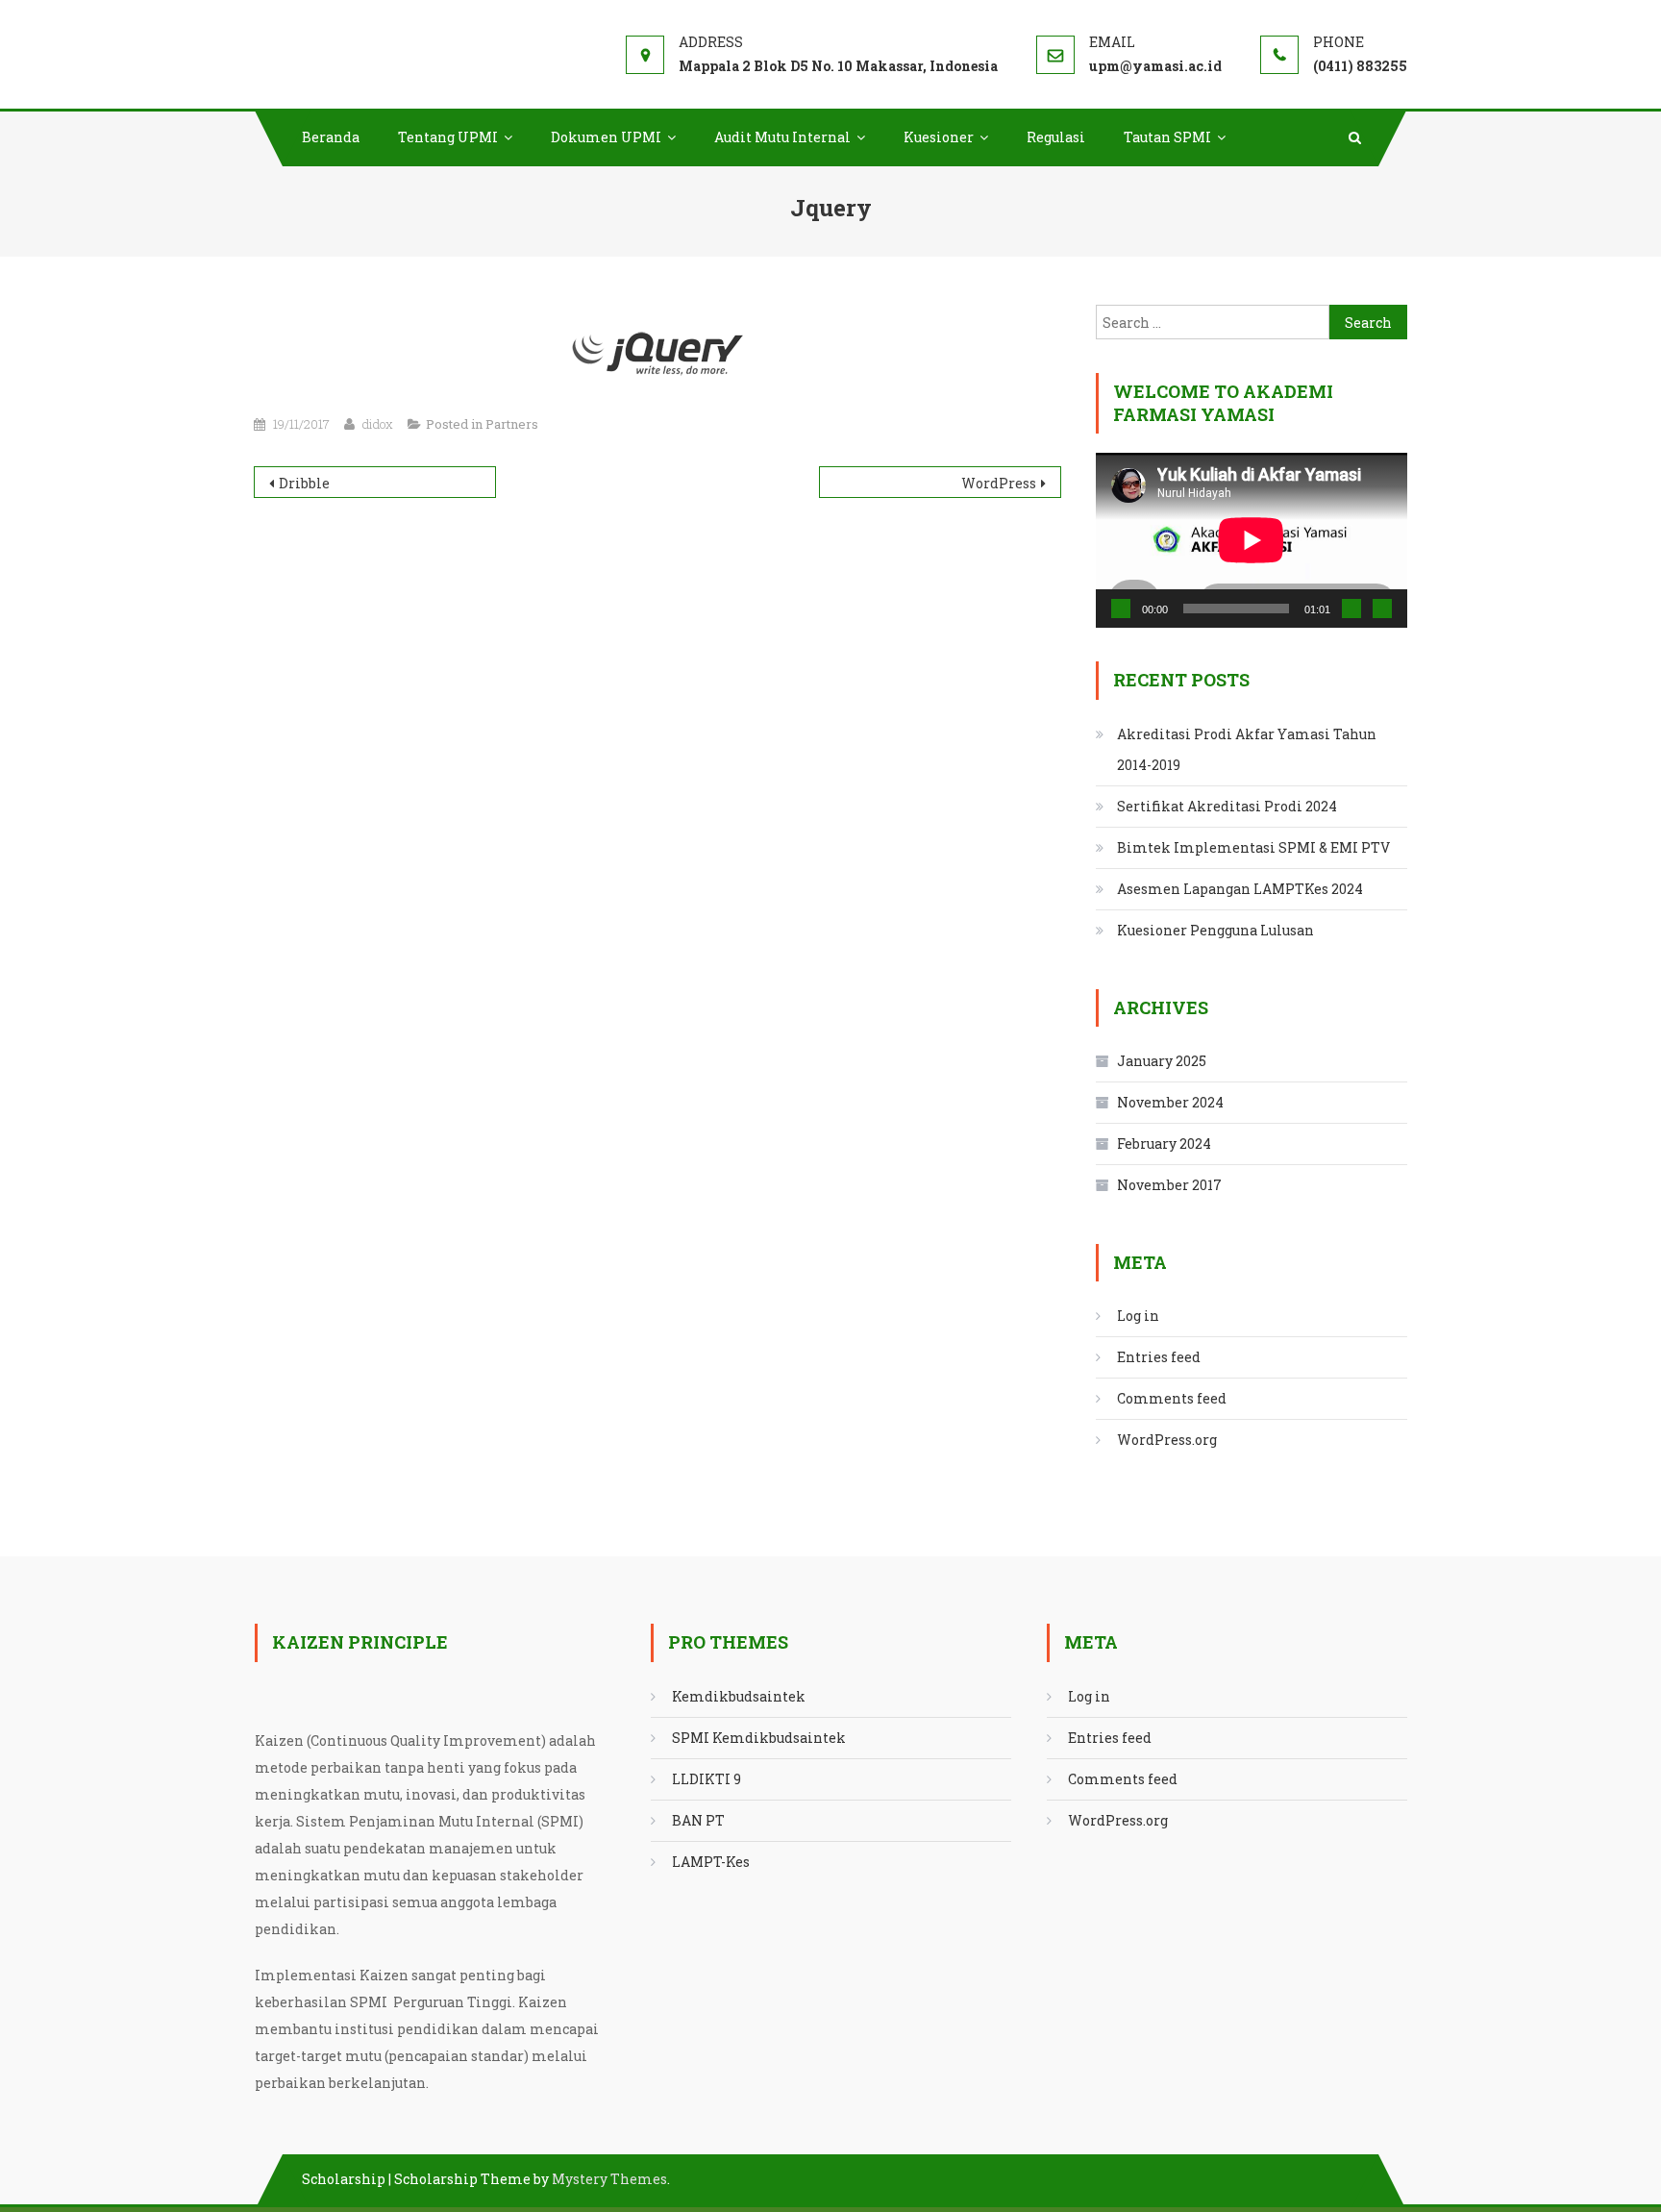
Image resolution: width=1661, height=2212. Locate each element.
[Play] (1121, 609)
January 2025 (1162, 1061)
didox (378, 424)
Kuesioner (939, 137)
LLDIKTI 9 (707, 1779)
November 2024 (1170, 1102)
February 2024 (1164, 1143)
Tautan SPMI (1167, 137)
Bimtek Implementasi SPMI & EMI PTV (1253, 847)
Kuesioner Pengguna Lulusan (1215, 930)
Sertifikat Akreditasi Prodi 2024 (1227, 806)
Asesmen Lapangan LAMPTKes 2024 (1240, 889)
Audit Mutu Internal (782, 137)
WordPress (999, 483)
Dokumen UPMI (606, 137)
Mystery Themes (609, 2179)
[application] (1252, 540)
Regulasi (1056, 137)
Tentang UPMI (448, 137)
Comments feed (1172, 1398)
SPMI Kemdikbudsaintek (759, 1738)
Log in (1138, 1316)
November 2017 (1169, 1185)
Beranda (331, 137)
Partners (512, 424)
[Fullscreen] (1382, 609)
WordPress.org (1167, 1440)
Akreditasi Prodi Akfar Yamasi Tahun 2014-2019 (1247, 749)
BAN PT (698, 1820)
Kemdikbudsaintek (739, 1696)
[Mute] (1351, 609)
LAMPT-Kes (711, 1862)
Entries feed (1159, 1357)
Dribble (304, 483)
